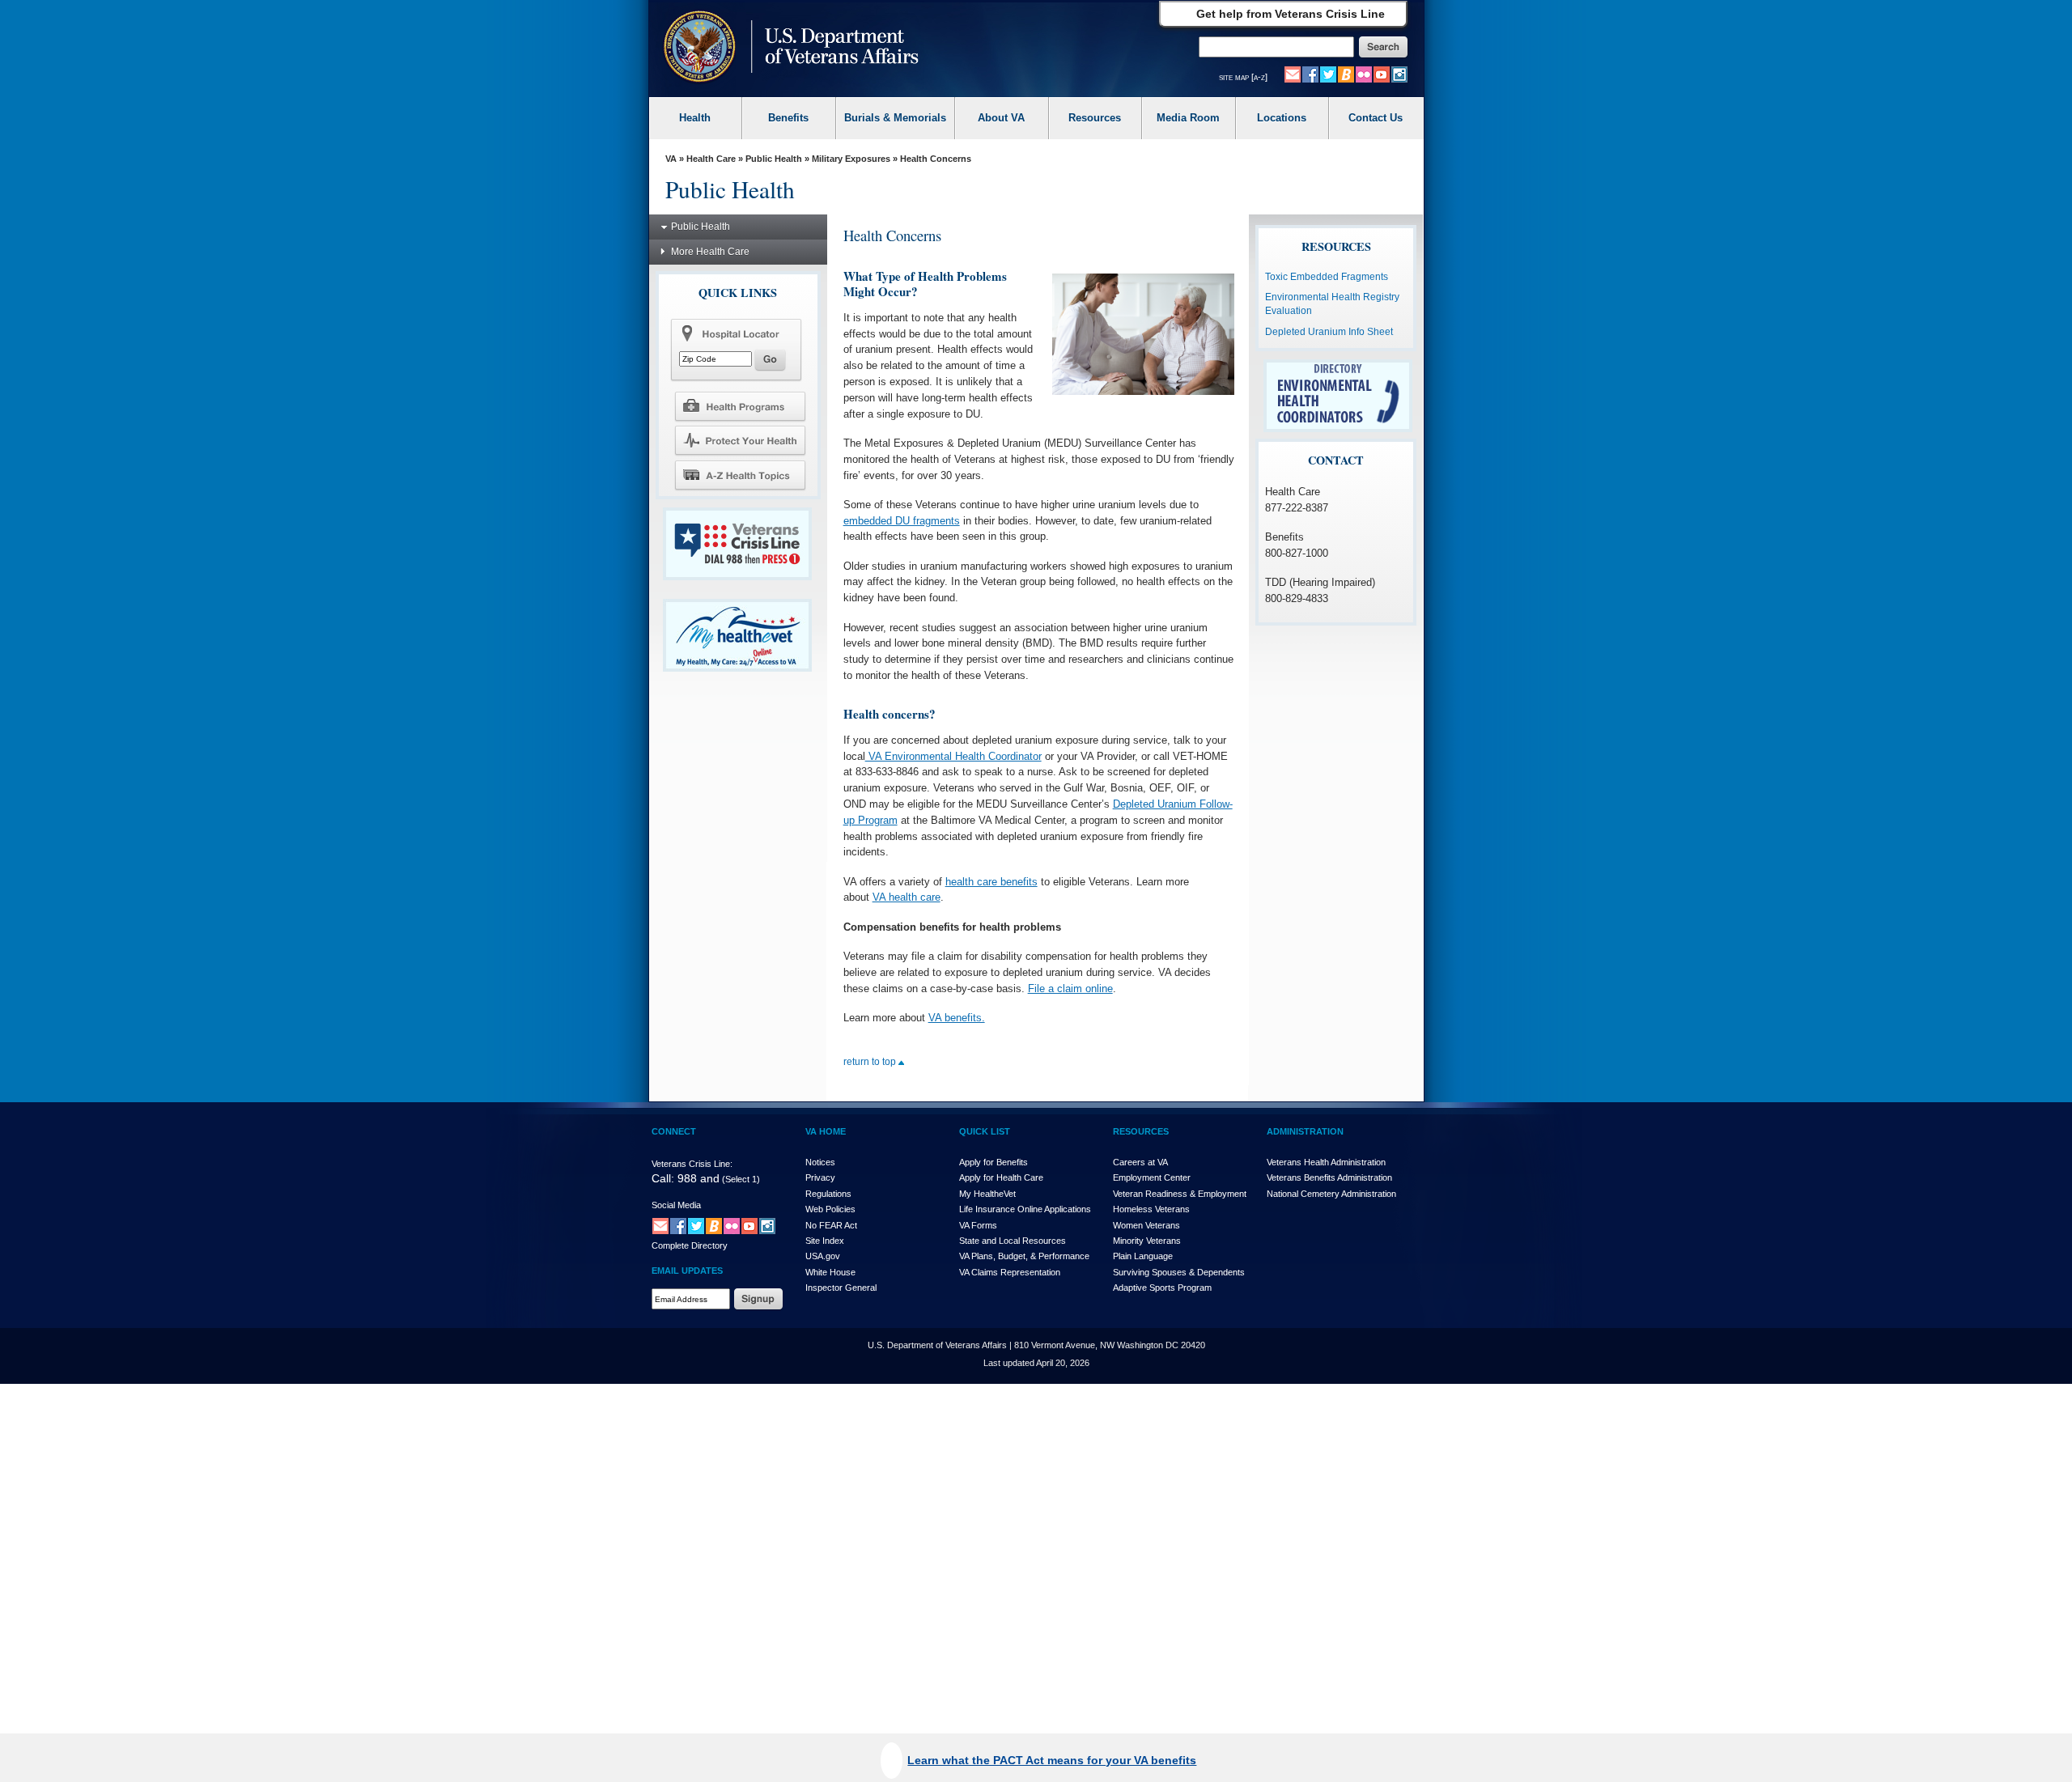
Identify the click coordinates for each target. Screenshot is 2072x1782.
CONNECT (674, 1131)
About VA (1001, 118)
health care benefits (991, 882)
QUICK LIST (985, 1131)
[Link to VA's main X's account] (696, 1225)
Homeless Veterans (1151, 1209)
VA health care (906, 897)
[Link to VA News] (1346, 74)
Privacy (820, 1177)
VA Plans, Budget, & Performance (1024, 1256)
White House (830, 1272)
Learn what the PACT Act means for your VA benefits (1052, 1760)
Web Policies (830, 1209)
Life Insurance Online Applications (1025, 1209)
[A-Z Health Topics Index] (740, 475)
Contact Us (1376, 118)
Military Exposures (851, 159)
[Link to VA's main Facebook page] (1310, 74)
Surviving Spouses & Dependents (1179, 1272)
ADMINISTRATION (1305, 1131)
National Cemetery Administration (1331, 1194)
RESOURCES (1141, 1131)
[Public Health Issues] (740, 440)
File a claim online (1070, 989)
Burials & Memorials (895, 118)
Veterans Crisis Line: (692, 1164)
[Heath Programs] (740, 405)
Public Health (774, 159)
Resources (1095, 118)
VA (671, 159)
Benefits (788, 118)
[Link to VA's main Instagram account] (1399, 74)
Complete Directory (690, 1245)
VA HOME (826, 1131)
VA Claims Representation (1010, 1272)
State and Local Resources (1013, 1241)
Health (695, 118)
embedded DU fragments (902, 521)
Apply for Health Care (1001, 1177)
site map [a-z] (1243, 77)
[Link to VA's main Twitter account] (1328, 74)
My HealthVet (987, 1194)
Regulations (828, 1194)
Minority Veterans (1147, 1241)
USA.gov (823, 1256)
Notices (820, 1162)
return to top (871, 1062)
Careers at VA (1140, 1162)
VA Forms (978, 1225)
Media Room (1188, 118)
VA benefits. (957, 1018)
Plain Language (1143, 1256)
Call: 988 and (686, 1178)
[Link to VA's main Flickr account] (1364, 74)
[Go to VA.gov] (787, 48)
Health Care (711, 159)
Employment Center (1152, 1177)
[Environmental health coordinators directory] (1338, 395)
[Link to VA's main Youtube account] (1382, 74)
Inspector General (841, 1288)
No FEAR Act (831, 1225)
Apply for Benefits (994, 1162)
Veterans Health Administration (1326, 1162)
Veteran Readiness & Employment (1180, 1194)
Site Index (825, 1241)
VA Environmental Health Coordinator (953, 756)
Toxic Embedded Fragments (1327, 277)
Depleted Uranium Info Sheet (1329, 332)
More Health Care (710, 252)
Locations (1282, 118)
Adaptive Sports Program (1162, 1288)
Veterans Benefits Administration (1329, 1177)
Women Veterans (1146, 1225)
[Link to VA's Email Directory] (1293, 74)
